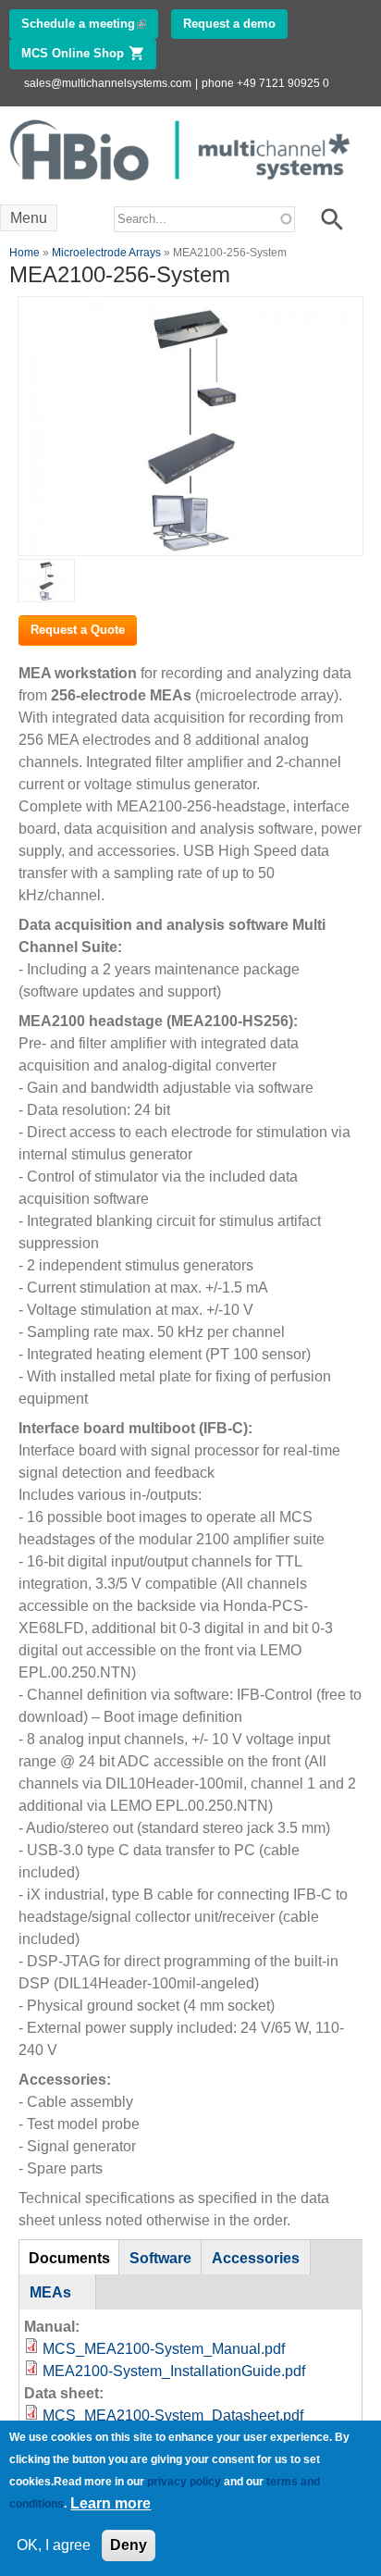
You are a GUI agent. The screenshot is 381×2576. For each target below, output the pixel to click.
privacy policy (184, 2482)
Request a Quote (78, 630)
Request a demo (229, 24)
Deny (129, 2545)
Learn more (111, 2503)
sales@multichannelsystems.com (108, 83)
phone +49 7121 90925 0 (265, 83)
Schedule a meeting (90, 24)
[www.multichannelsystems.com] (181, 186)
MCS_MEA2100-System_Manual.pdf (164, 2349)
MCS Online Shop (89, 53)
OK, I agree (54, 2545)
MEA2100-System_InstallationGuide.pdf (174, 2371)
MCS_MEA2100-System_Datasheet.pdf (173, 2415)
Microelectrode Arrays (106, 253)
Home (25, 253)
